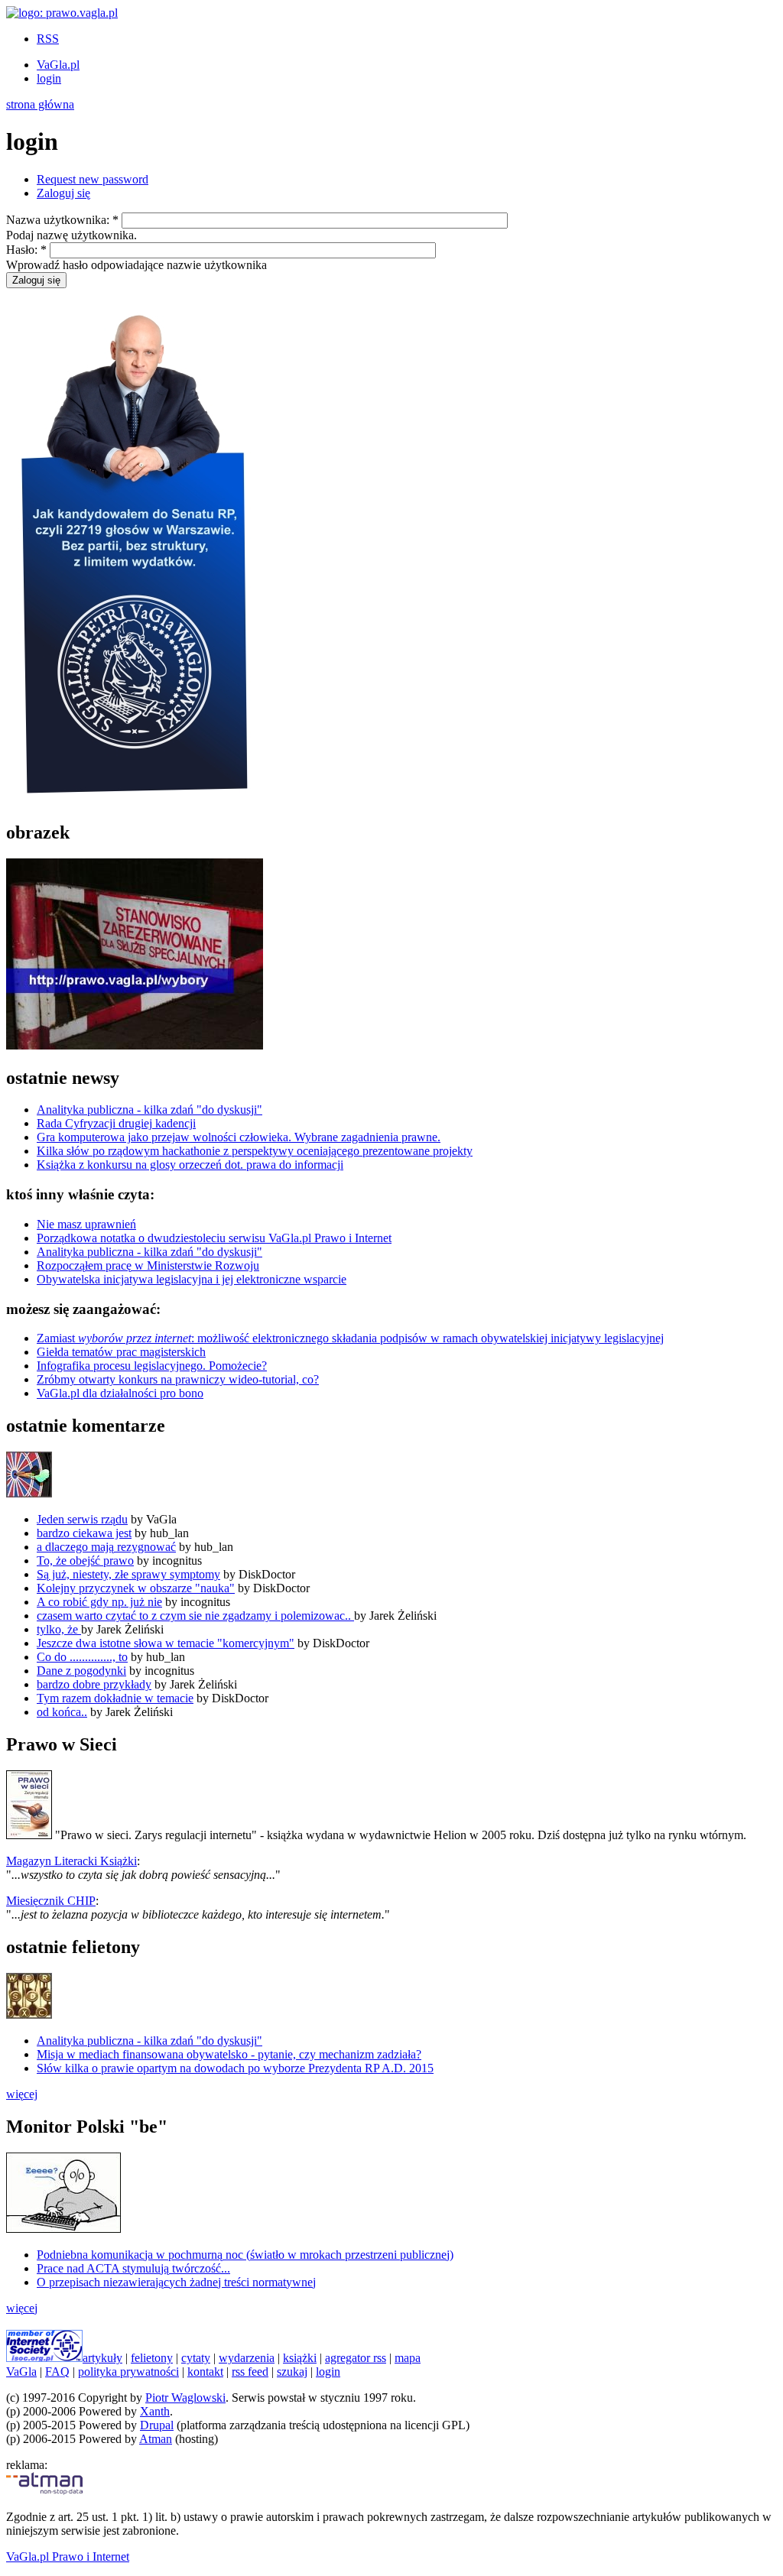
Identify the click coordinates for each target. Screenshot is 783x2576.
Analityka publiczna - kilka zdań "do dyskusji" (149, 1110)
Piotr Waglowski (185, 2398)
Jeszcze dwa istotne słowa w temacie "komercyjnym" (166, 1643)
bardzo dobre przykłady (94, 1684)
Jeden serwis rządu (82, 1519)
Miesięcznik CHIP (51, 1901)
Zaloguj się (63, 193)
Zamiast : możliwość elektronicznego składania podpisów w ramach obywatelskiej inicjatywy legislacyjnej (350, 1338)
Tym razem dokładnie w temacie (115, 1698)
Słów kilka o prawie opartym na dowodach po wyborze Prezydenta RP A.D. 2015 (235, 2068)
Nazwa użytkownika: (62, 220)
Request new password (93, 179)
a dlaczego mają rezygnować (106, 1547)
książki (300, 2358)
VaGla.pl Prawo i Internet (68, 2557)
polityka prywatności (128, 2372)
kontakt (205, 2372)
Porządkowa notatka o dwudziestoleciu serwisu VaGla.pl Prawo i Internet (214, 1238)
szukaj (292, 2372)
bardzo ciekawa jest (84, 1533)
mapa (408, 2358)
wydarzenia (247, 2358)
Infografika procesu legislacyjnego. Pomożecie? (152, 1366)
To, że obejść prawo (85, 1561)
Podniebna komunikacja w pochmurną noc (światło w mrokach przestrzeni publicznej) (245, 2255)
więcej (22, 2094)
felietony (152, 2358)
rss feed (250, 2372)
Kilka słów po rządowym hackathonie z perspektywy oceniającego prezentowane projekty (255, 1151)
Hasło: (26, 250)
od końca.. (62, 1712)
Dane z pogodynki (81, 1671)
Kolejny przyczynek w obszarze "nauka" (136, 1588)
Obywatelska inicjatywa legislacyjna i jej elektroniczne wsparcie (192, 1279)
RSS (48, 39)
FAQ (57, 2372)
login (49, 78)
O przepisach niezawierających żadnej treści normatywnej (176, 2282)
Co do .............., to (82, 1657)
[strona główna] (62, 13)
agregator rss (356, 2358)
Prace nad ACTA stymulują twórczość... (133, 2268)
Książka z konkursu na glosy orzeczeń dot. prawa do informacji (190, 1165)
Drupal (157, 2425)
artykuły (102, 2358)
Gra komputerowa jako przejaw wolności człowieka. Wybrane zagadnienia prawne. (239, 1137)
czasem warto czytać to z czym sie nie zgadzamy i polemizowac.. (195, 1616)
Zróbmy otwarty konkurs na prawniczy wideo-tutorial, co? (178, 1379)
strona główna (40, 104)
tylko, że (59, 1629)
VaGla (21, 2372)
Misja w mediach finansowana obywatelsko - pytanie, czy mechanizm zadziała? (229, 2054)
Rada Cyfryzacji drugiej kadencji (116, 1123)
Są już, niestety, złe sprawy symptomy (128, 1574)
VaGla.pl (58, 65)
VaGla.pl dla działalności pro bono (120, 1393)
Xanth (155, 2411)
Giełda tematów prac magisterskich (121, 1352)
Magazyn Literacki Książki (71, 1861)
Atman (156, 2439)
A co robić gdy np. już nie (99, 1602)
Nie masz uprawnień (86, 1224)
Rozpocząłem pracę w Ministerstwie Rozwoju (148, 1265)
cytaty (196, 2358)
